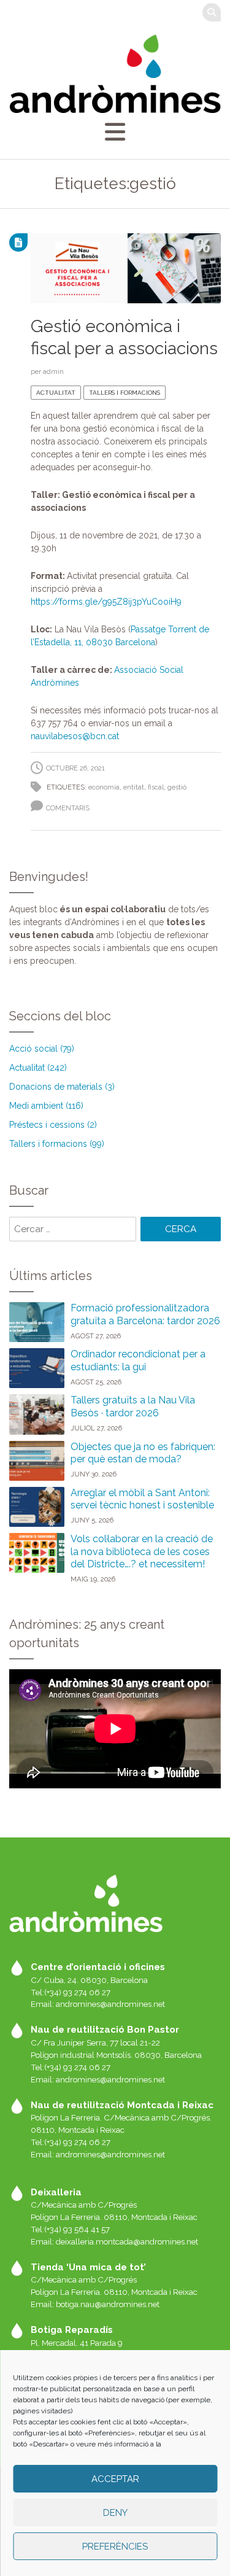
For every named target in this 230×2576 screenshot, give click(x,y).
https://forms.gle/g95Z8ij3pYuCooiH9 (106, 602)
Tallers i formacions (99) (57, 1144)
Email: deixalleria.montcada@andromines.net (114, 2241)
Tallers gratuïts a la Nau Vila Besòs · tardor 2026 (133, 1406)
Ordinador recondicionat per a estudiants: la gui (138, 1360)
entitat (134, 787)
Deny (115, 2513)
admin (53, 371)
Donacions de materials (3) (62, 1087)
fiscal (156, 787)
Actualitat (56, 393)
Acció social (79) (42, 1049)
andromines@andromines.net (110, 2004)
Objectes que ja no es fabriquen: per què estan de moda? (143, 1453)
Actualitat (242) (38, 1068)
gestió (177, 787)
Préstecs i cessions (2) (53, 1125)
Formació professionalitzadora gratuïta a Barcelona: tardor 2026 (145, 1314)
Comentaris (68, 808)
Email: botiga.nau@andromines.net (95, 2304)
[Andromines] (115, 73)
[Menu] (115, 132)
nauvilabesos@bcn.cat (75, 736)
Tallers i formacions (125, 393)
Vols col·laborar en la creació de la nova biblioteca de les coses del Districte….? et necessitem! (142, 1552)
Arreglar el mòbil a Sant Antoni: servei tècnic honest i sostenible (142, 1499)
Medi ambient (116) (46, 1106)
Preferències (115, 2547)
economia (104, 787)
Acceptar (115, 2479)
